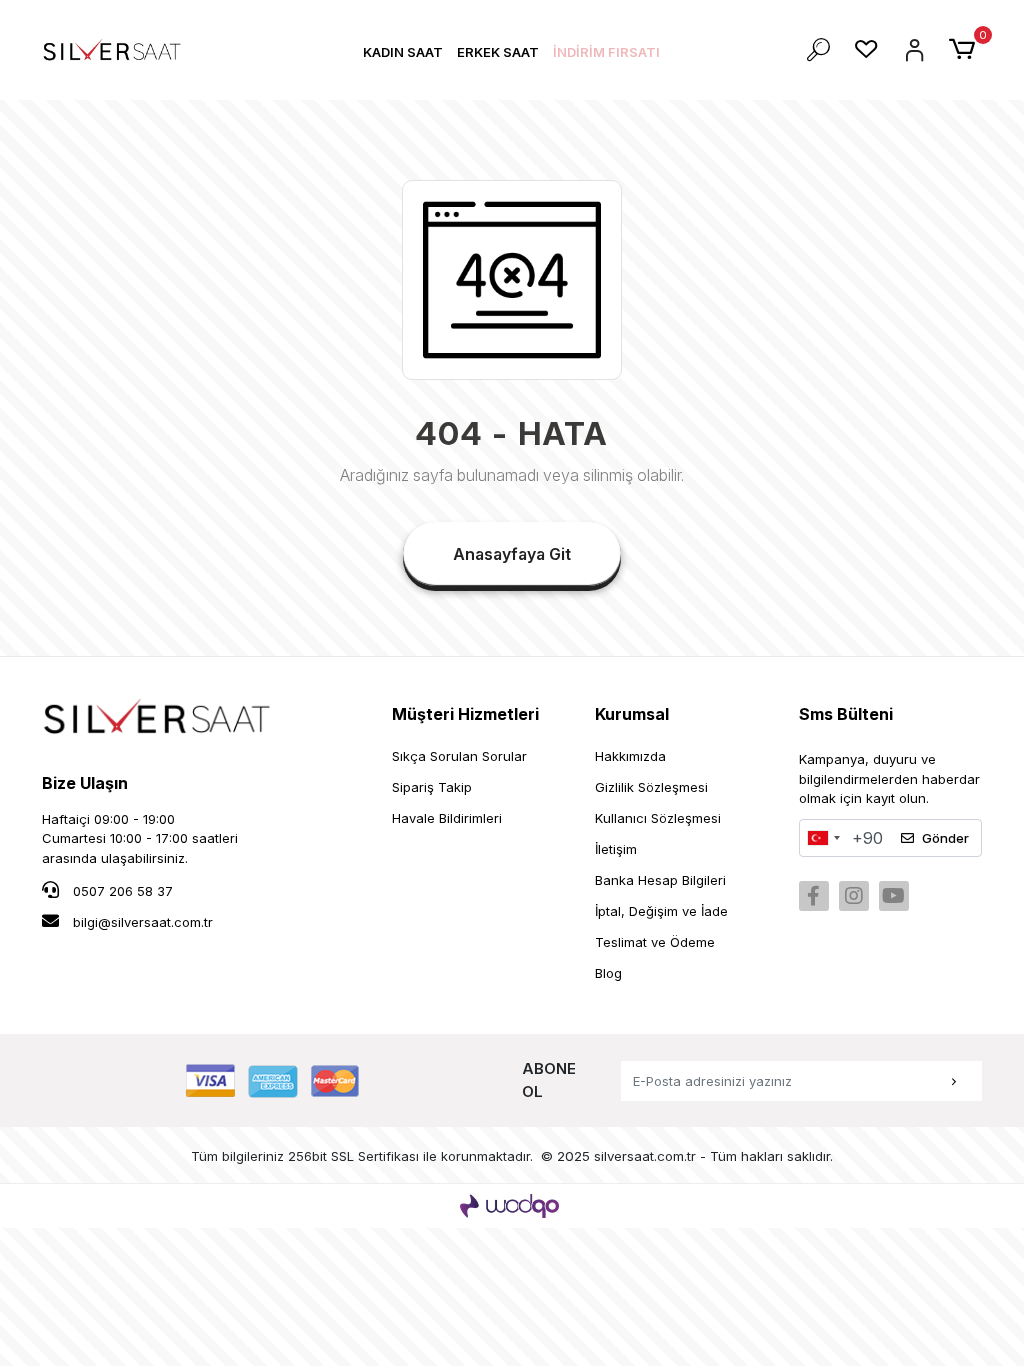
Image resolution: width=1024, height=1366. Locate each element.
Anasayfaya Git (512, 554)
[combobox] (823, 838)
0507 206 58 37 (121, 891)
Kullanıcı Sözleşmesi (658, 818)
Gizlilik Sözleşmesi (651, 787)
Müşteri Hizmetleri (465, 714)
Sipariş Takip (432, 787)
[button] (403, 52)
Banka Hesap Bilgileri (660, 880)
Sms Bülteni (846, 714)
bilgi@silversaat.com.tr (143, 922)
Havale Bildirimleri (447, 818)
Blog (608, 973)
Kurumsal (632, 714)
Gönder (945, 838)
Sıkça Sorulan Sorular (459, 756)
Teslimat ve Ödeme (655, 942)
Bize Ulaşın (85, 783)
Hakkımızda (630, 756)
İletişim (616, 849)
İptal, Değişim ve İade (661, 911)
